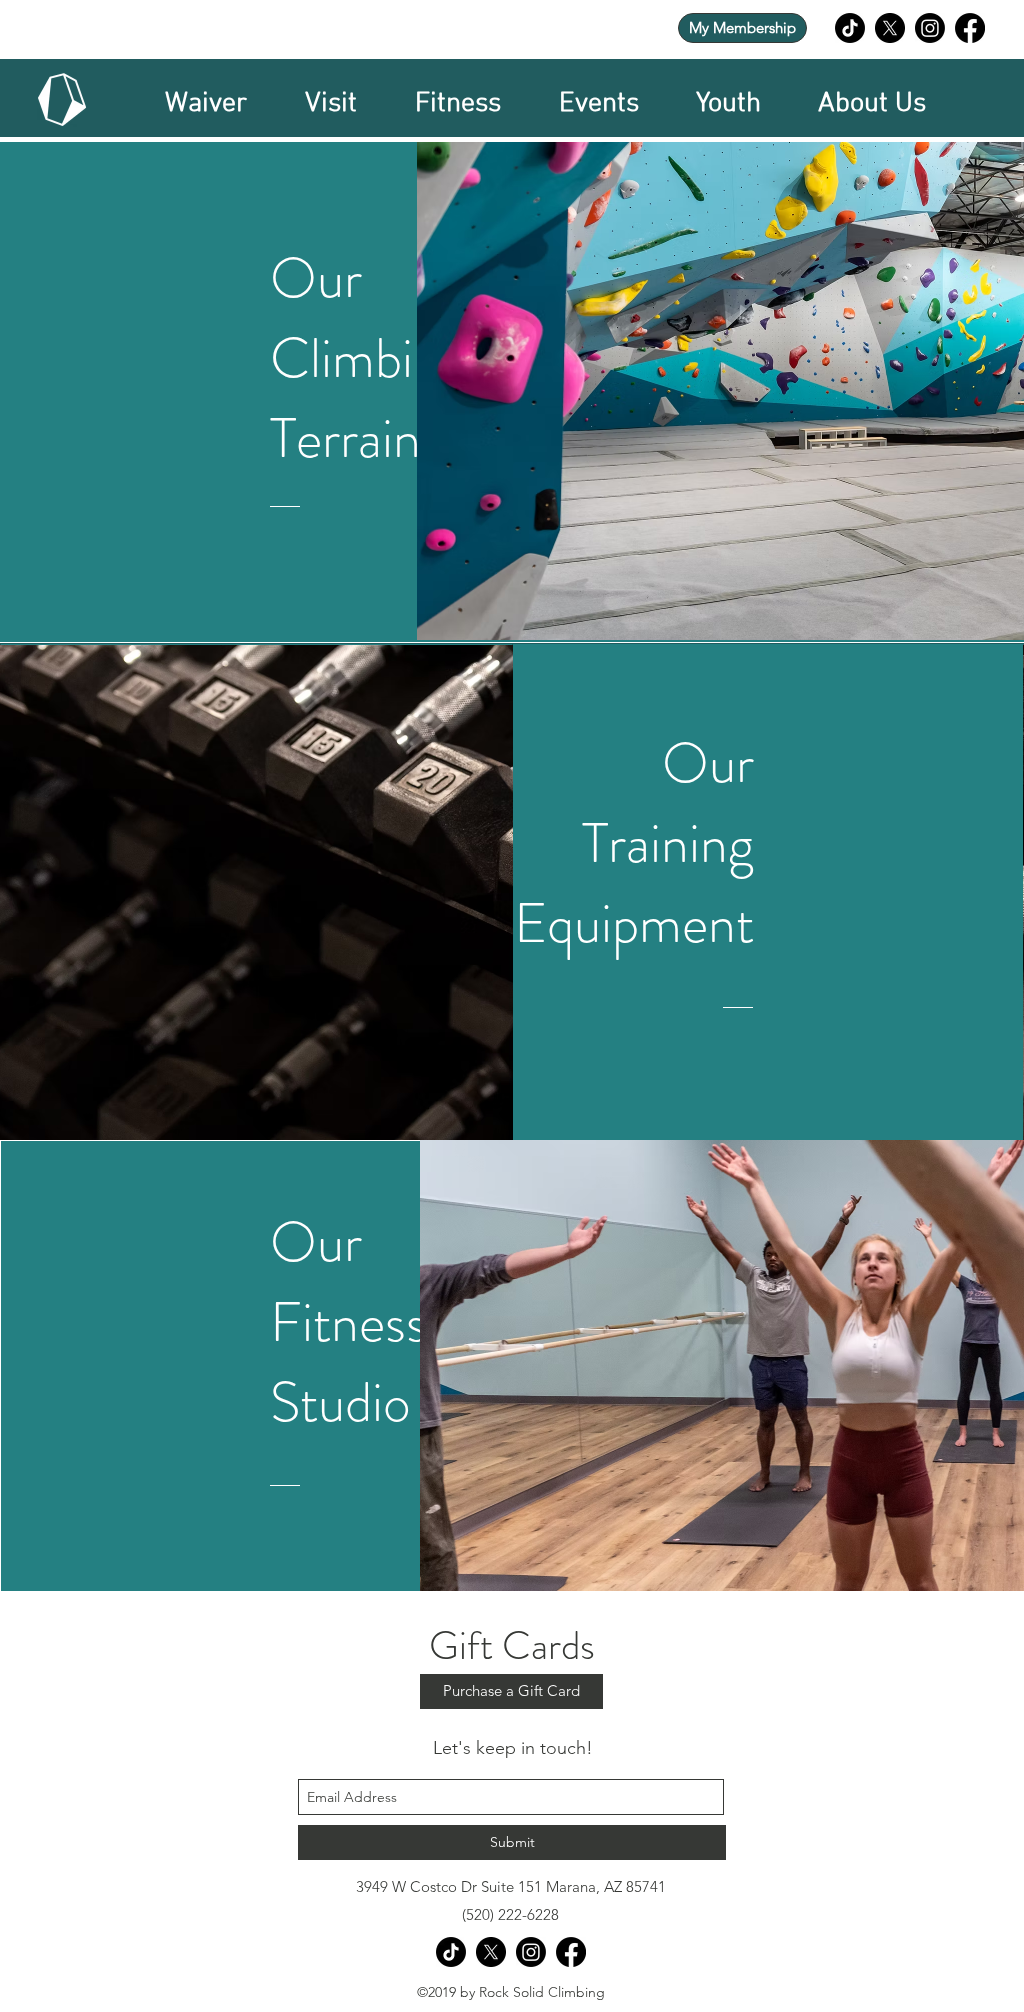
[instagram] (930, 28)
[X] (890, 28)
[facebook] (970, 28)
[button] (331, 100)
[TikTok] (850, 28)
